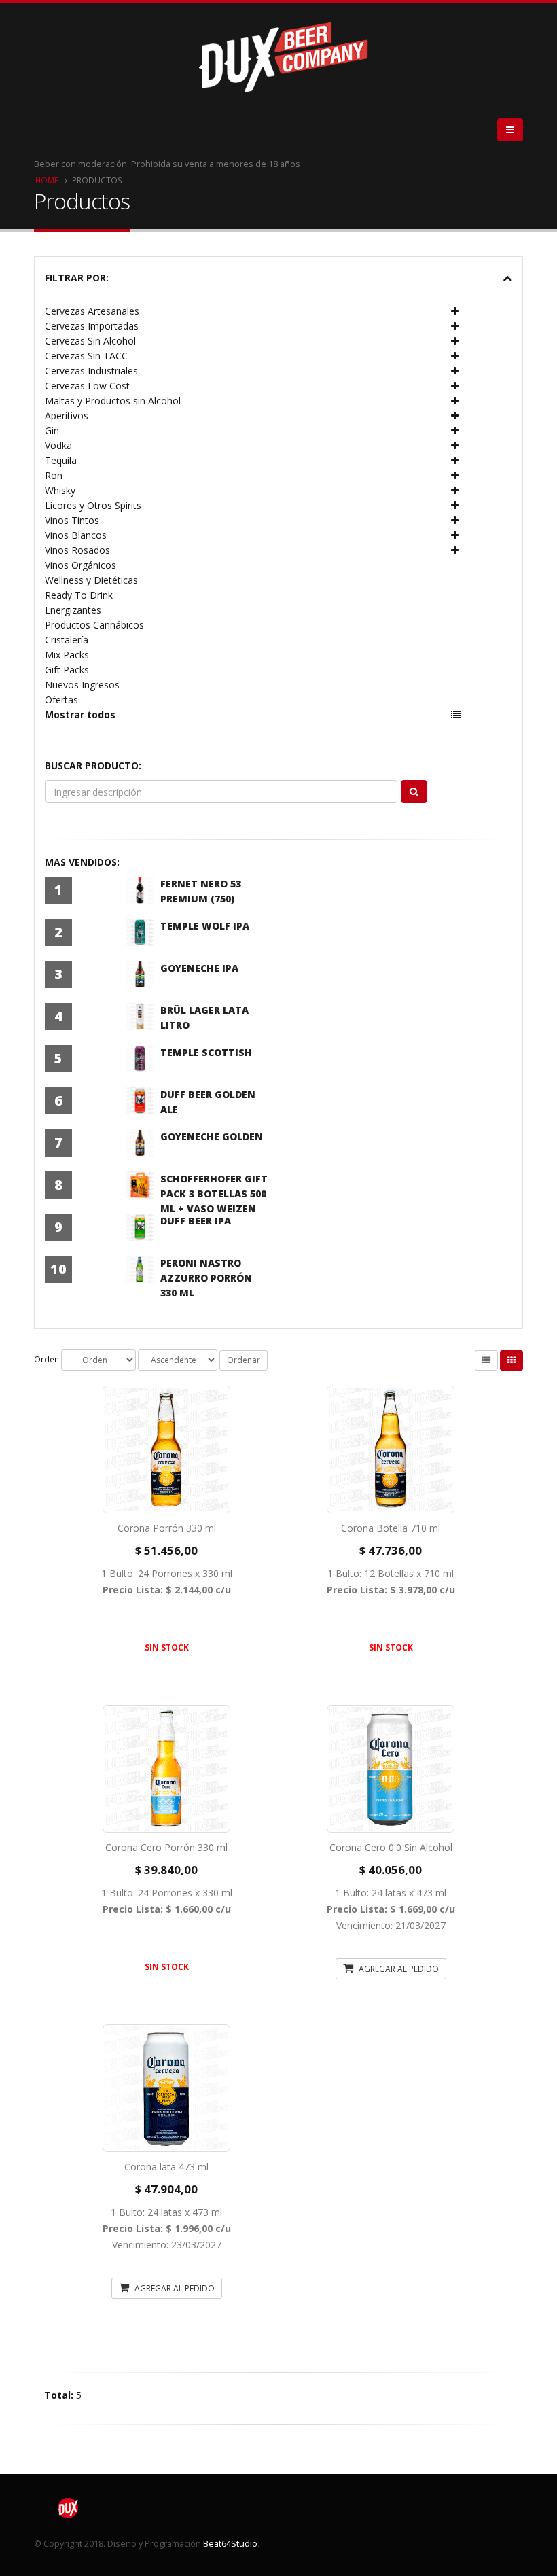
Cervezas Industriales (91, 371)
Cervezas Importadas (92, 326)
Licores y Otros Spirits (93, 505)
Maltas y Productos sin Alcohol (113, 401)
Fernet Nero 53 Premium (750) (201, 891)
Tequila (61, 460)
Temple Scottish (206, 1052)
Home (47, 180)
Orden (47, 1359)
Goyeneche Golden (212, 1136)
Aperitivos (67, 416)
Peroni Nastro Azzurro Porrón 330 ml (206, 1278)
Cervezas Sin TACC (86, 356)
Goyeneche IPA (199, 968)
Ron (54, 475)
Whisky (60, 490)
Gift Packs (67, 670)
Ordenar (244, 1360)
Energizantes (73, 610)
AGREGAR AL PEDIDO (398, 1969)
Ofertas (61, 700)
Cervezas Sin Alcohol (90, 341)
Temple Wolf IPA (205, 926)
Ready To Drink (79, 595)
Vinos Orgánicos (80, 565)
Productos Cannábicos (94, 625)
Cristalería (67, 640)
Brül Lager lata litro (204, 1018)
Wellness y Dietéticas (91, 580)
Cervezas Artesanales (92, 311)
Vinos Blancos (76, 535)
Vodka (58, 445)
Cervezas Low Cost (87, 386)
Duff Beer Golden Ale (208, 1102)
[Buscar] (414, 792)
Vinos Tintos (72, 520)
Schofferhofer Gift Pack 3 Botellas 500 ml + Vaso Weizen (214, 1194)
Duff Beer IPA (196, 1221)
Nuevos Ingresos (82, 685)
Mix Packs (67, 655)
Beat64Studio (230, 2544)
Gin (52, 430)
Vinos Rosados (77, 550)
